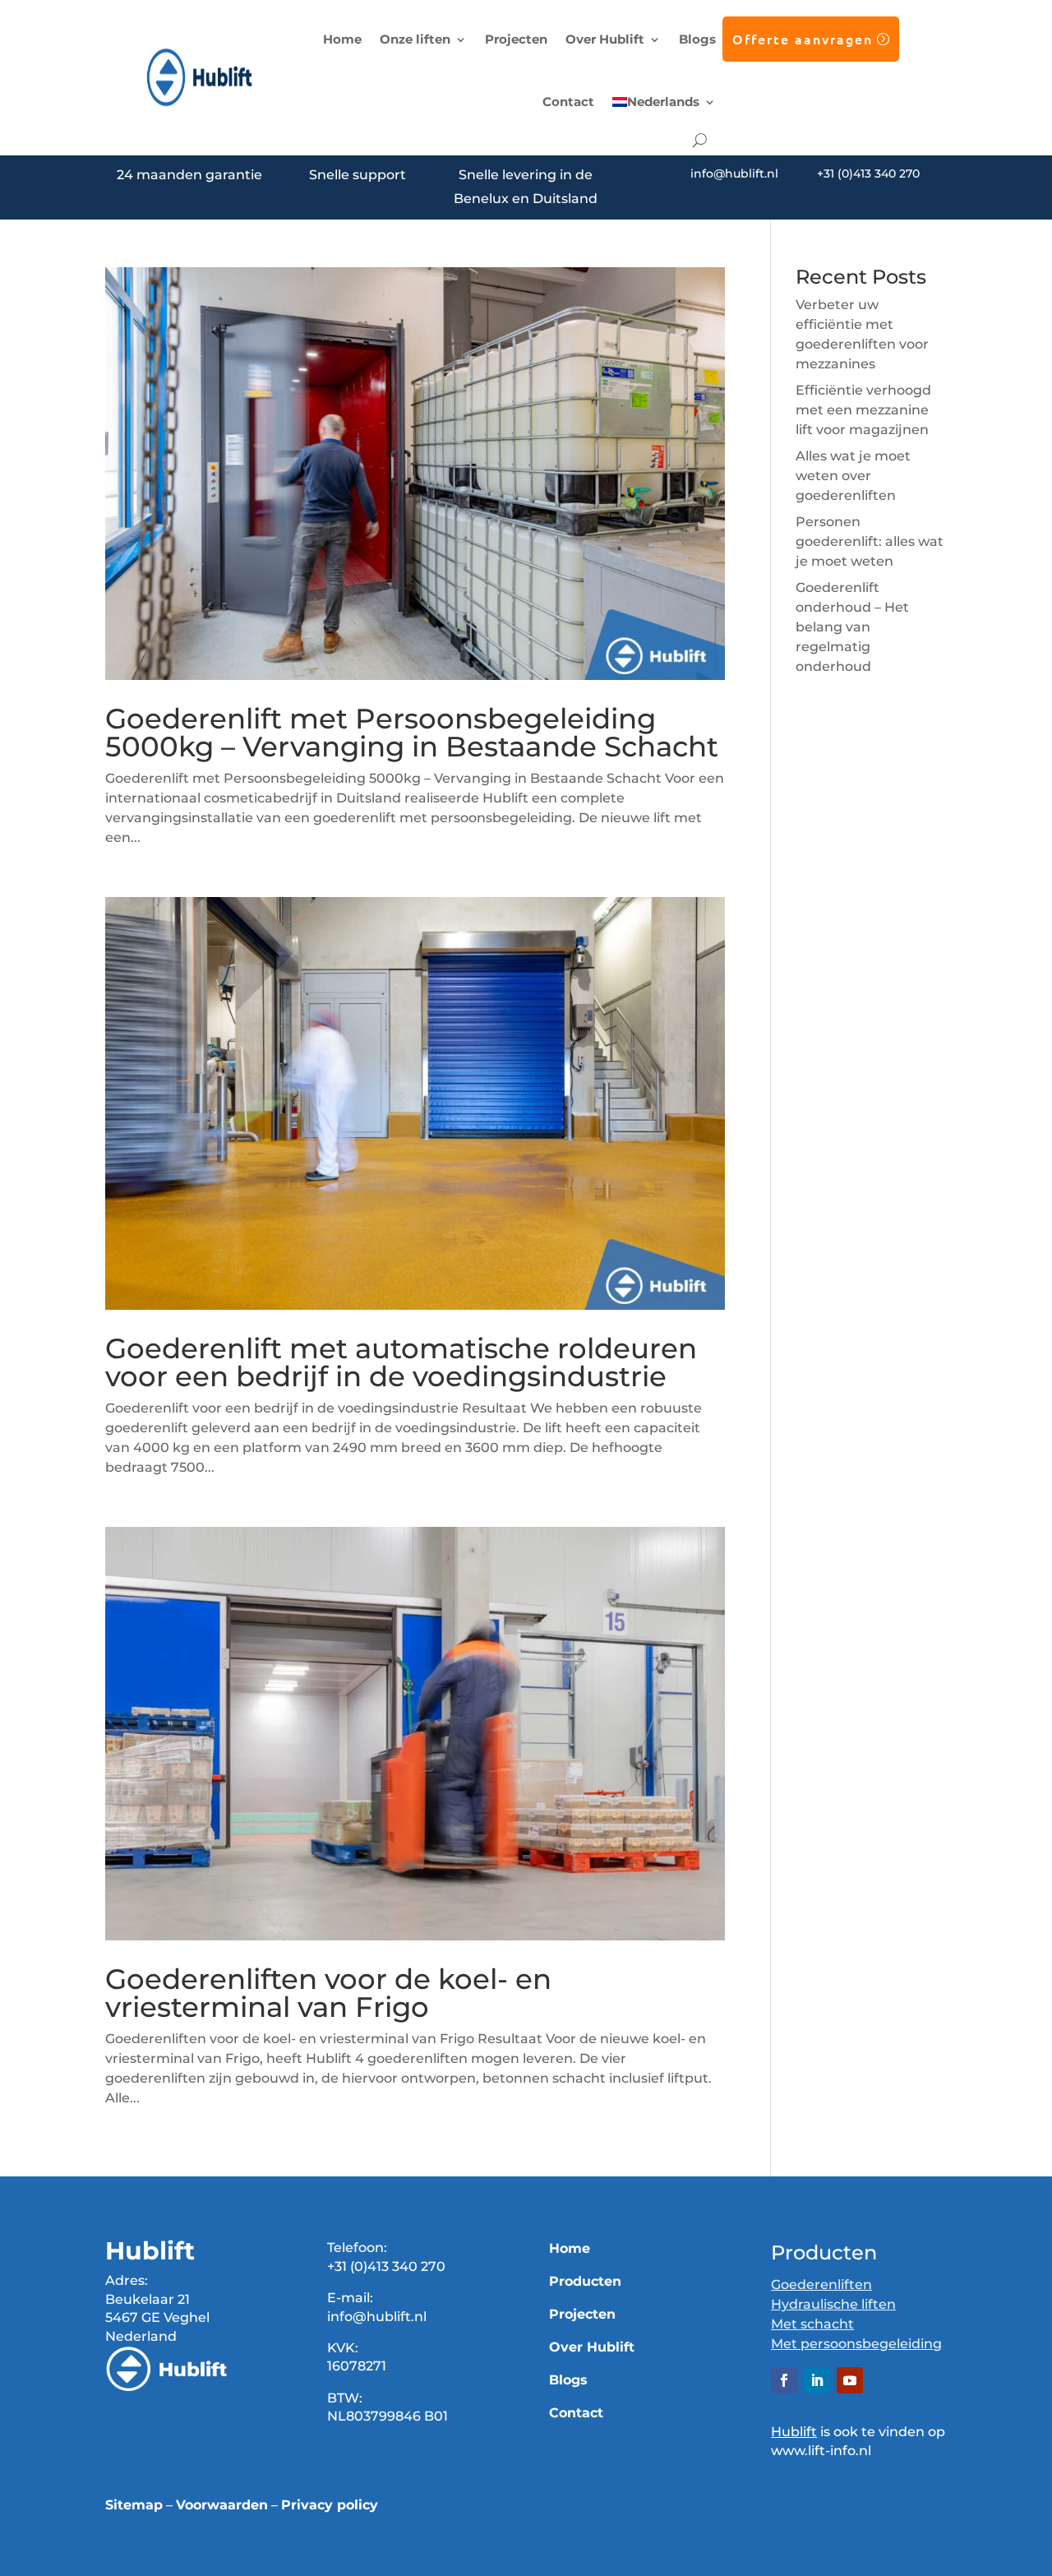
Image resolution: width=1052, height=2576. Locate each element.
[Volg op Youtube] (850, 2380)
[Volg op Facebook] (784, 2380)
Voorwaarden (222, 2505)
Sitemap (134, 2505)
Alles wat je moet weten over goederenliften (853, 476)
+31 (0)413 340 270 (868, 173)
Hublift (794, 2432)
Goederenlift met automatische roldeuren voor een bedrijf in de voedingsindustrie (401, 1362)
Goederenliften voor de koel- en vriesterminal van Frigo (328, 1993)
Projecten (516, 39)
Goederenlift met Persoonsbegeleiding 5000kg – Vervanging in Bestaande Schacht (412, 733)
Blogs (697, 39)
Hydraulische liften (833, 2304)
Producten (585, 2281)
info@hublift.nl (734, 173)
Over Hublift (605, 39)
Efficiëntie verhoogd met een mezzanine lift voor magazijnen (863, 410)
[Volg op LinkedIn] (817, 2380)
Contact (568, 102)
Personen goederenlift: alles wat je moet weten (870, 541)
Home (342, 39)
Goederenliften (821, 2285)
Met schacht (812, 2324)
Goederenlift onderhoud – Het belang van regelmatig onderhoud (852, 627)
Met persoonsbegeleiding (856, 2344)
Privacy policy (330, 2505)
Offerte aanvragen (803, 39)
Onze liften (415, 39)
